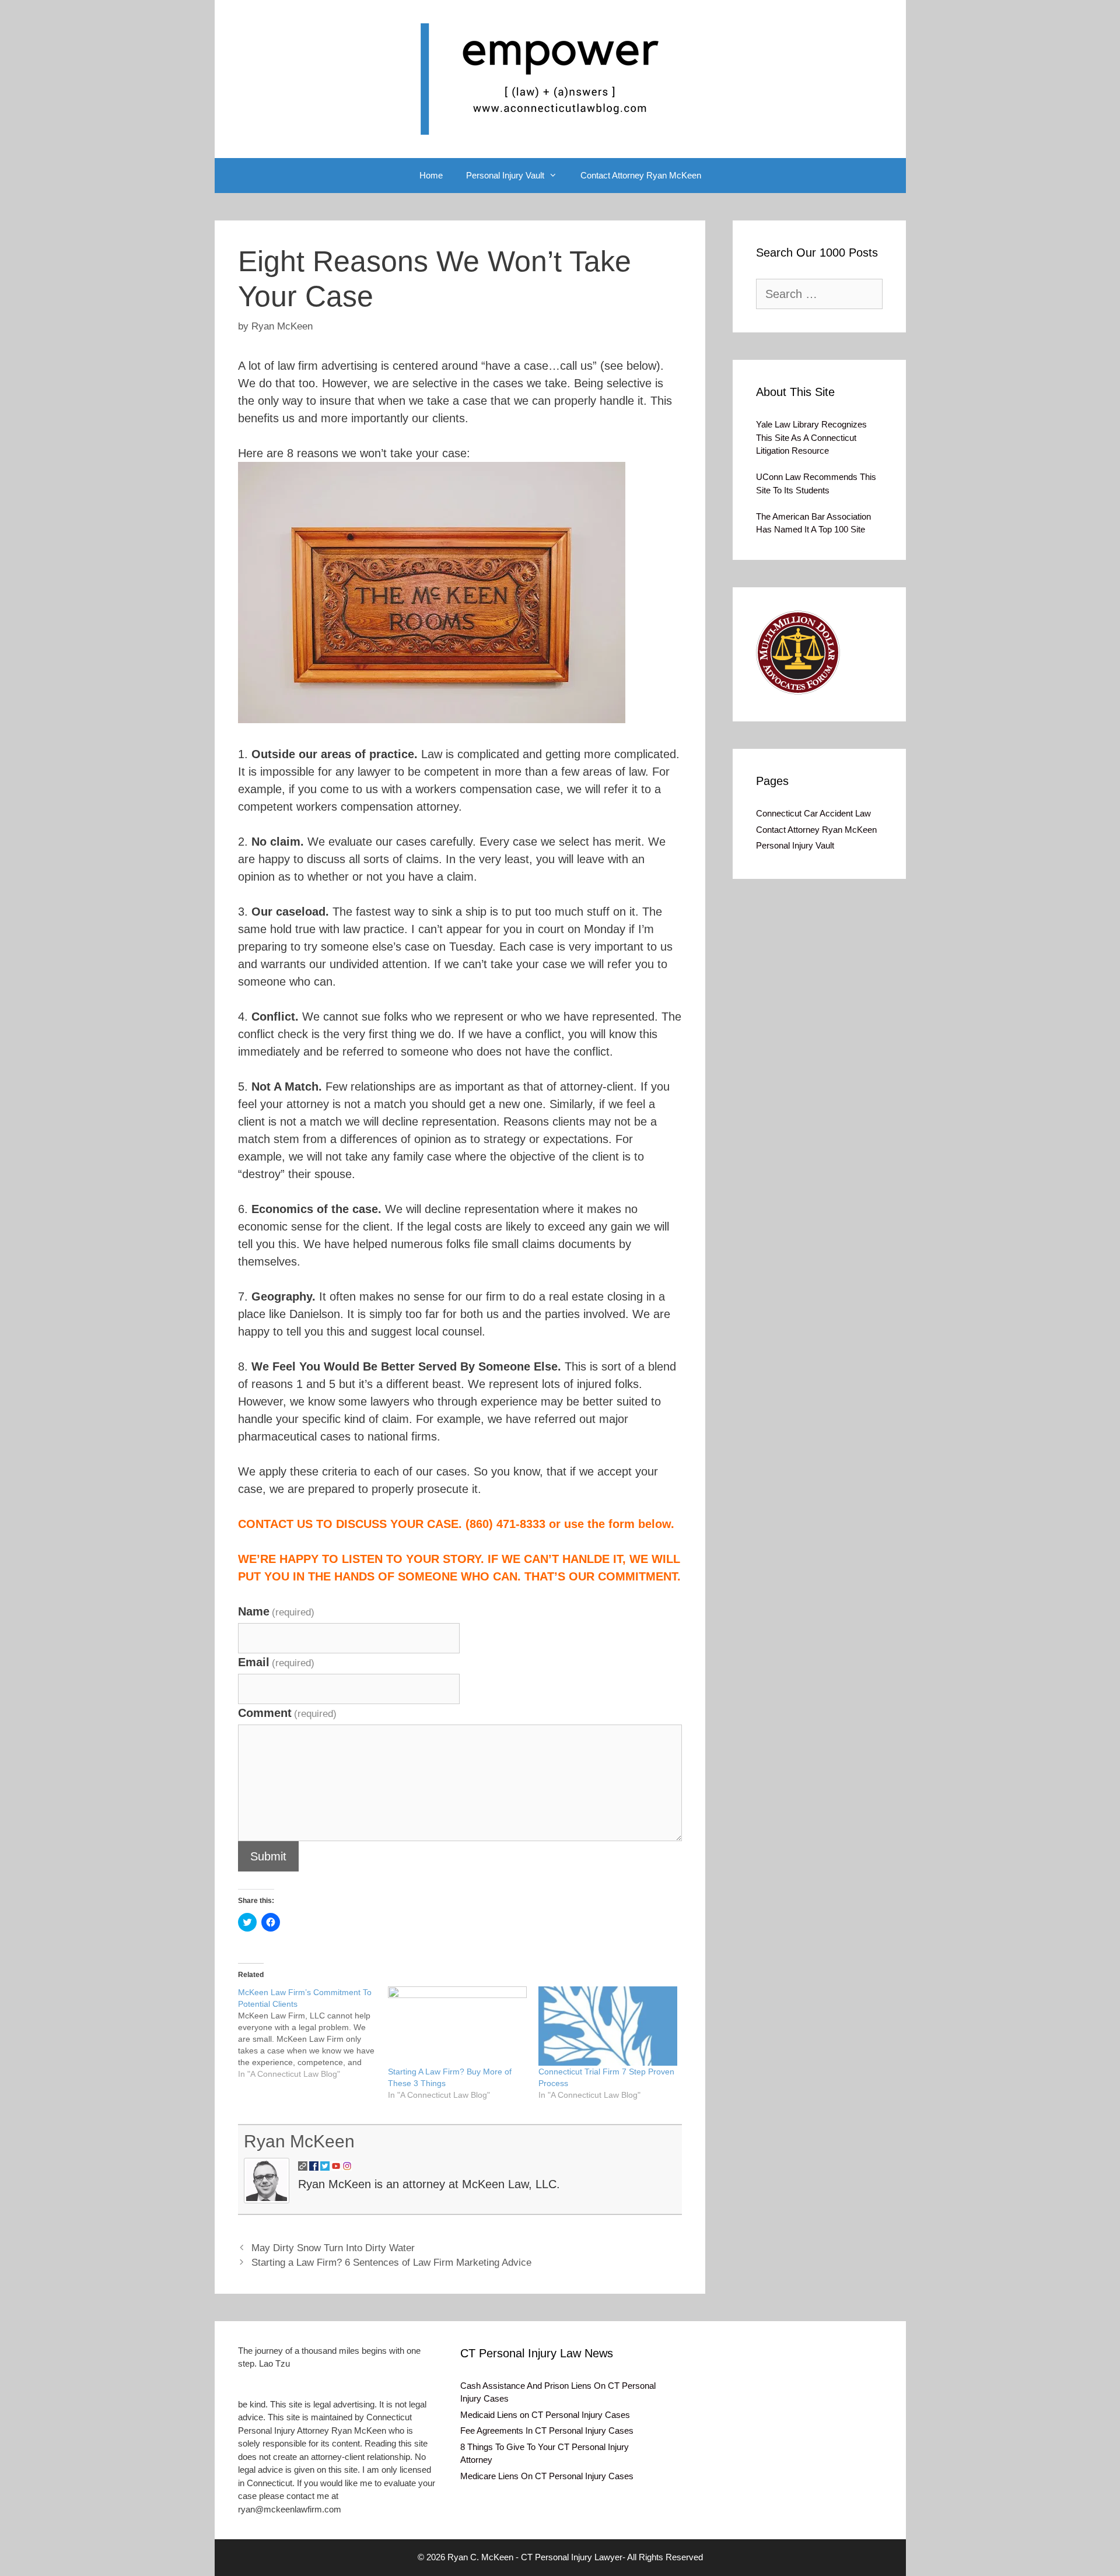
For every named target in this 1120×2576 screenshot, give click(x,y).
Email (276, 1662)
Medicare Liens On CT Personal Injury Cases (547, 2476)
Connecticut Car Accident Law (813, 813)
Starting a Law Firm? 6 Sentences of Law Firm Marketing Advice (391, 2263)
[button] (798, 653)
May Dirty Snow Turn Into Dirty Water (333, 2248)
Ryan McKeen (299, 2141)
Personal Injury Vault (505, 175)
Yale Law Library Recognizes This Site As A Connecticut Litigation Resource (811, 437)
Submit (268, 1856)
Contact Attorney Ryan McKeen (641, 175)
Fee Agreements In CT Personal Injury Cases (547, 2430)
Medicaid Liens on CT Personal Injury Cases (545, 2415)
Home (431, 175)
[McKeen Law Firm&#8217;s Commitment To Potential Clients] (313, 2033)
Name (276, 1611)
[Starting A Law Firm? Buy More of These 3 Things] (457, 2026)
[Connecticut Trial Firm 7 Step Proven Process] (608, 2026)
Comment (287, 1713)
